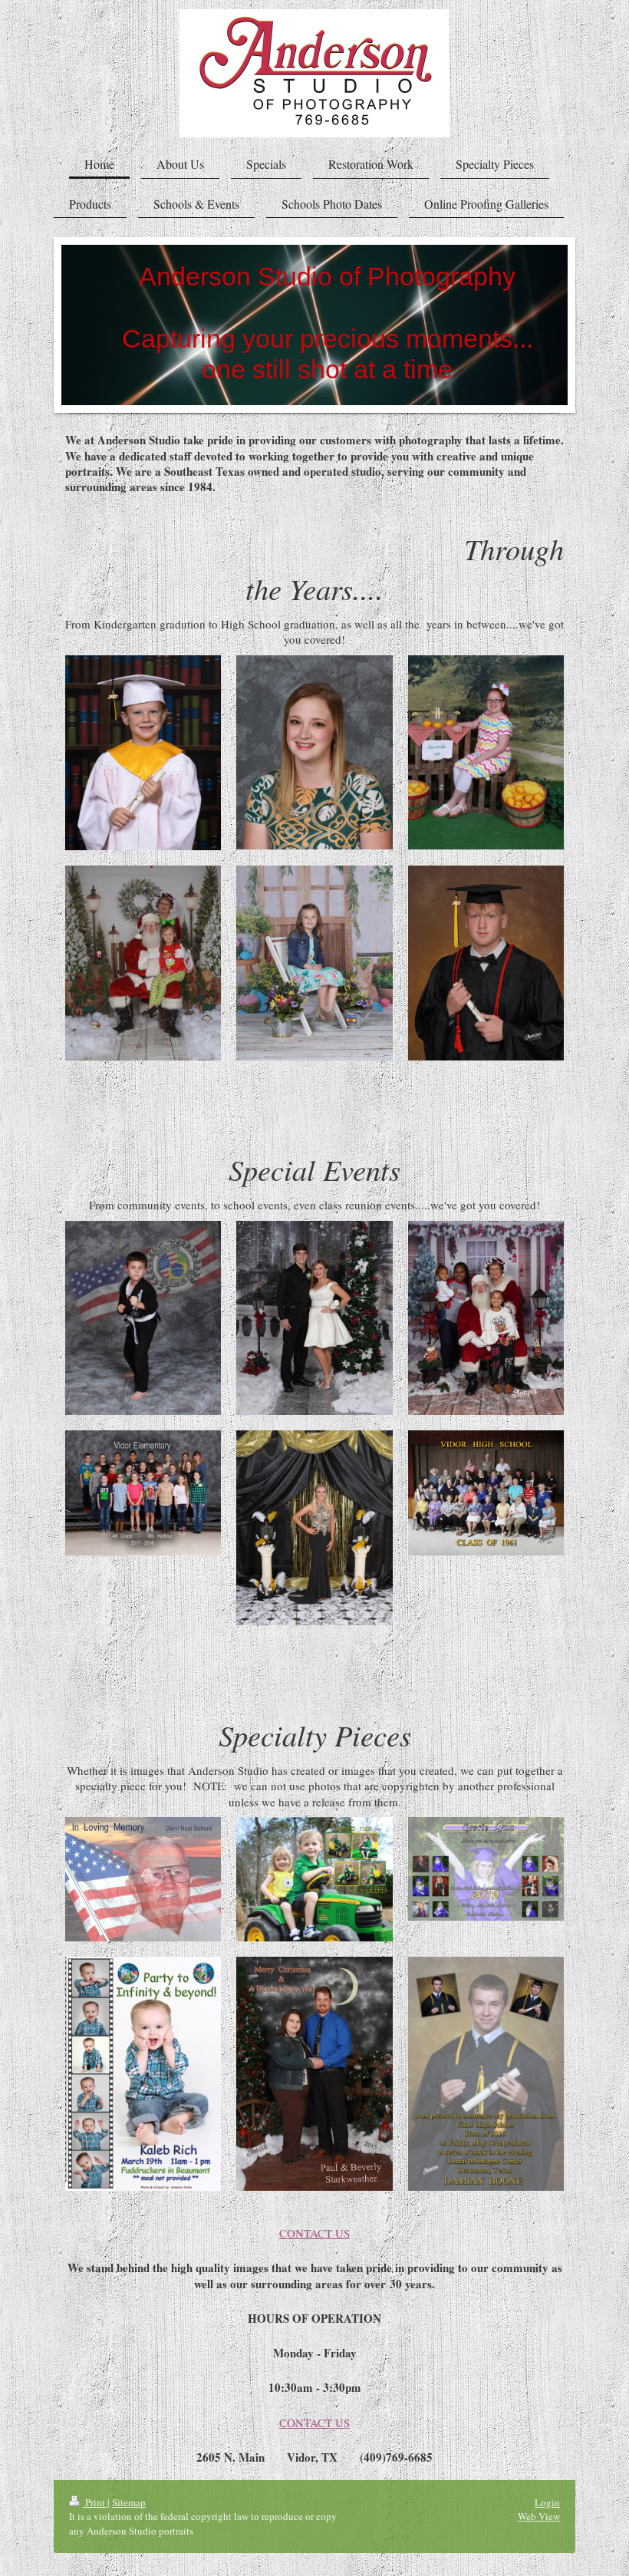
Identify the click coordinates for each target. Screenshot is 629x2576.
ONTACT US (318, 2233)
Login (547, 2502)
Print (95, 2502)
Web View (539, 2516)
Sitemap (129, 2502)
